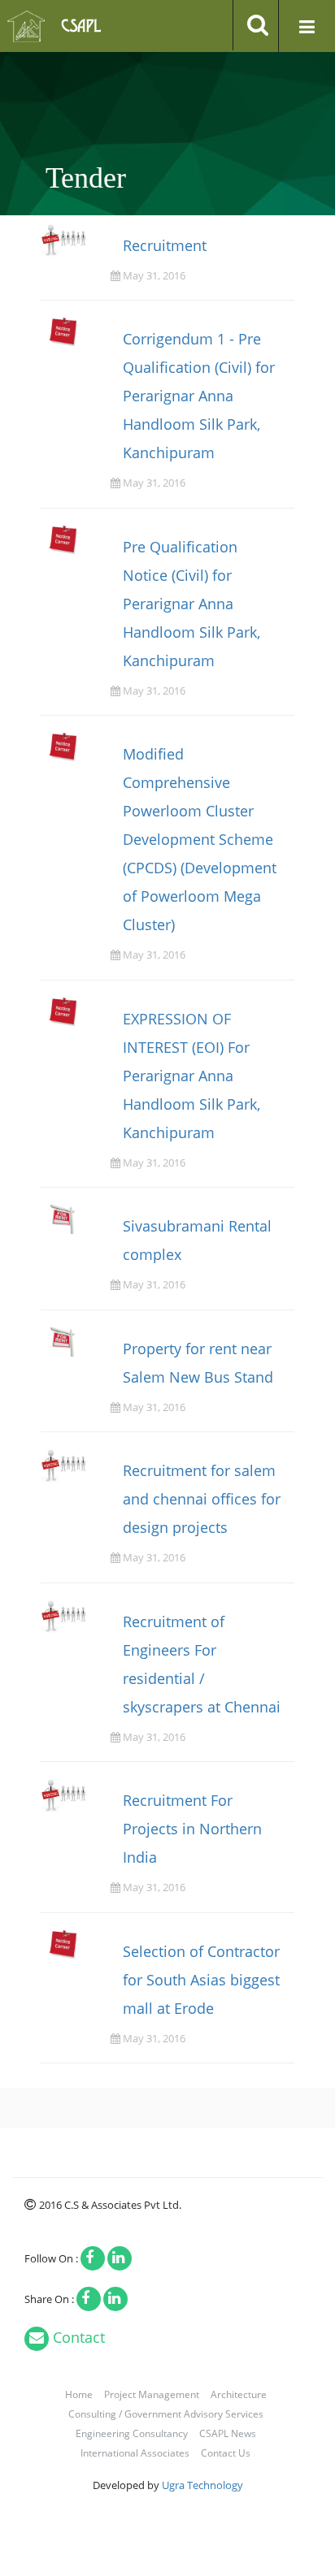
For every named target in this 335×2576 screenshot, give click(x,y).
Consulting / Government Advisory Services (166, 2414)
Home (79, 2394)
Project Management (152, 2394)
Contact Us (226, 2453)
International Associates (135, 2453)
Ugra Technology (202, 2485)
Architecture (239, 2394)
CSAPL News (228, 2433)
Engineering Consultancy (132, 2433)
